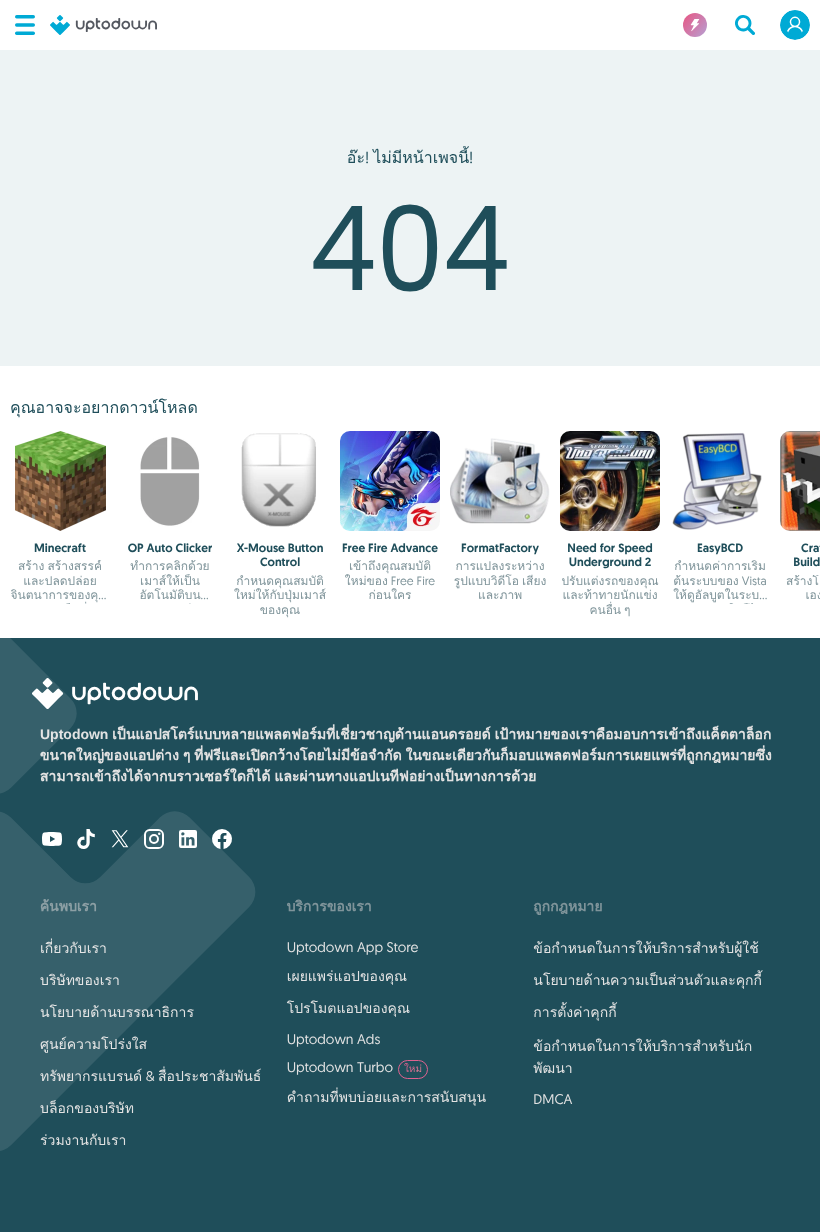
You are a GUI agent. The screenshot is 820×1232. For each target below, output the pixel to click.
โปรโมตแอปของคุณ (348, 1008)
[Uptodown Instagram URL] (154, 841)
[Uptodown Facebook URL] (222, 841)
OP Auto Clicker (170, 548)
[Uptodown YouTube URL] (52, 841)
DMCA (552, 1099)
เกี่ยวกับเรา (73, 948)
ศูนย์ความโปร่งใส (93, 1044)
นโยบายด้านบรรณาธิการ (117, 1012)
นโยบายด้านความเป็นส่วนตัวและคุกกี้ (647, 980)
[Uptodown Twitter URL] (120, 841)
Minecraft (60, 548)
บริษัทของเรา (80, 980)
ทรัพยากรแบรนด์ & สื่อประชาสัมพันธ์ (150, 1076)
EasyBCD (720, 548)
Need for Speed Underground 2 (609, 555)
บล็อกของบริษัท (87, 1108)
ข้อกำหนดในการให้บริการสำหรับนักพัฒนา (642, 1057)
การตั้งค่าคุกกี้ (574, 1012)
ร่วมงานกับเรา (83, 1140)
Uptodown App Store (353, 947)
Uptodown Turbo (354, 1067)
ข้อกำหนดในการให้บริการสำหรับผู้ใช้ (645, 948)
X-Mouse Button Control (280, 555)
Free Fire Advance (390, 548)
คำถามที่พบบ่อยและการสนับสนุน (386, 1097)
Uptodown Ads (334, 1039)
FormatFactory (500, 548)
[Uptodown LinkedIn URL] (188, 841)
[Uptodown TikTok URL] (86, 841)
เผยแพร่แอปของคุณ (347, 976)
